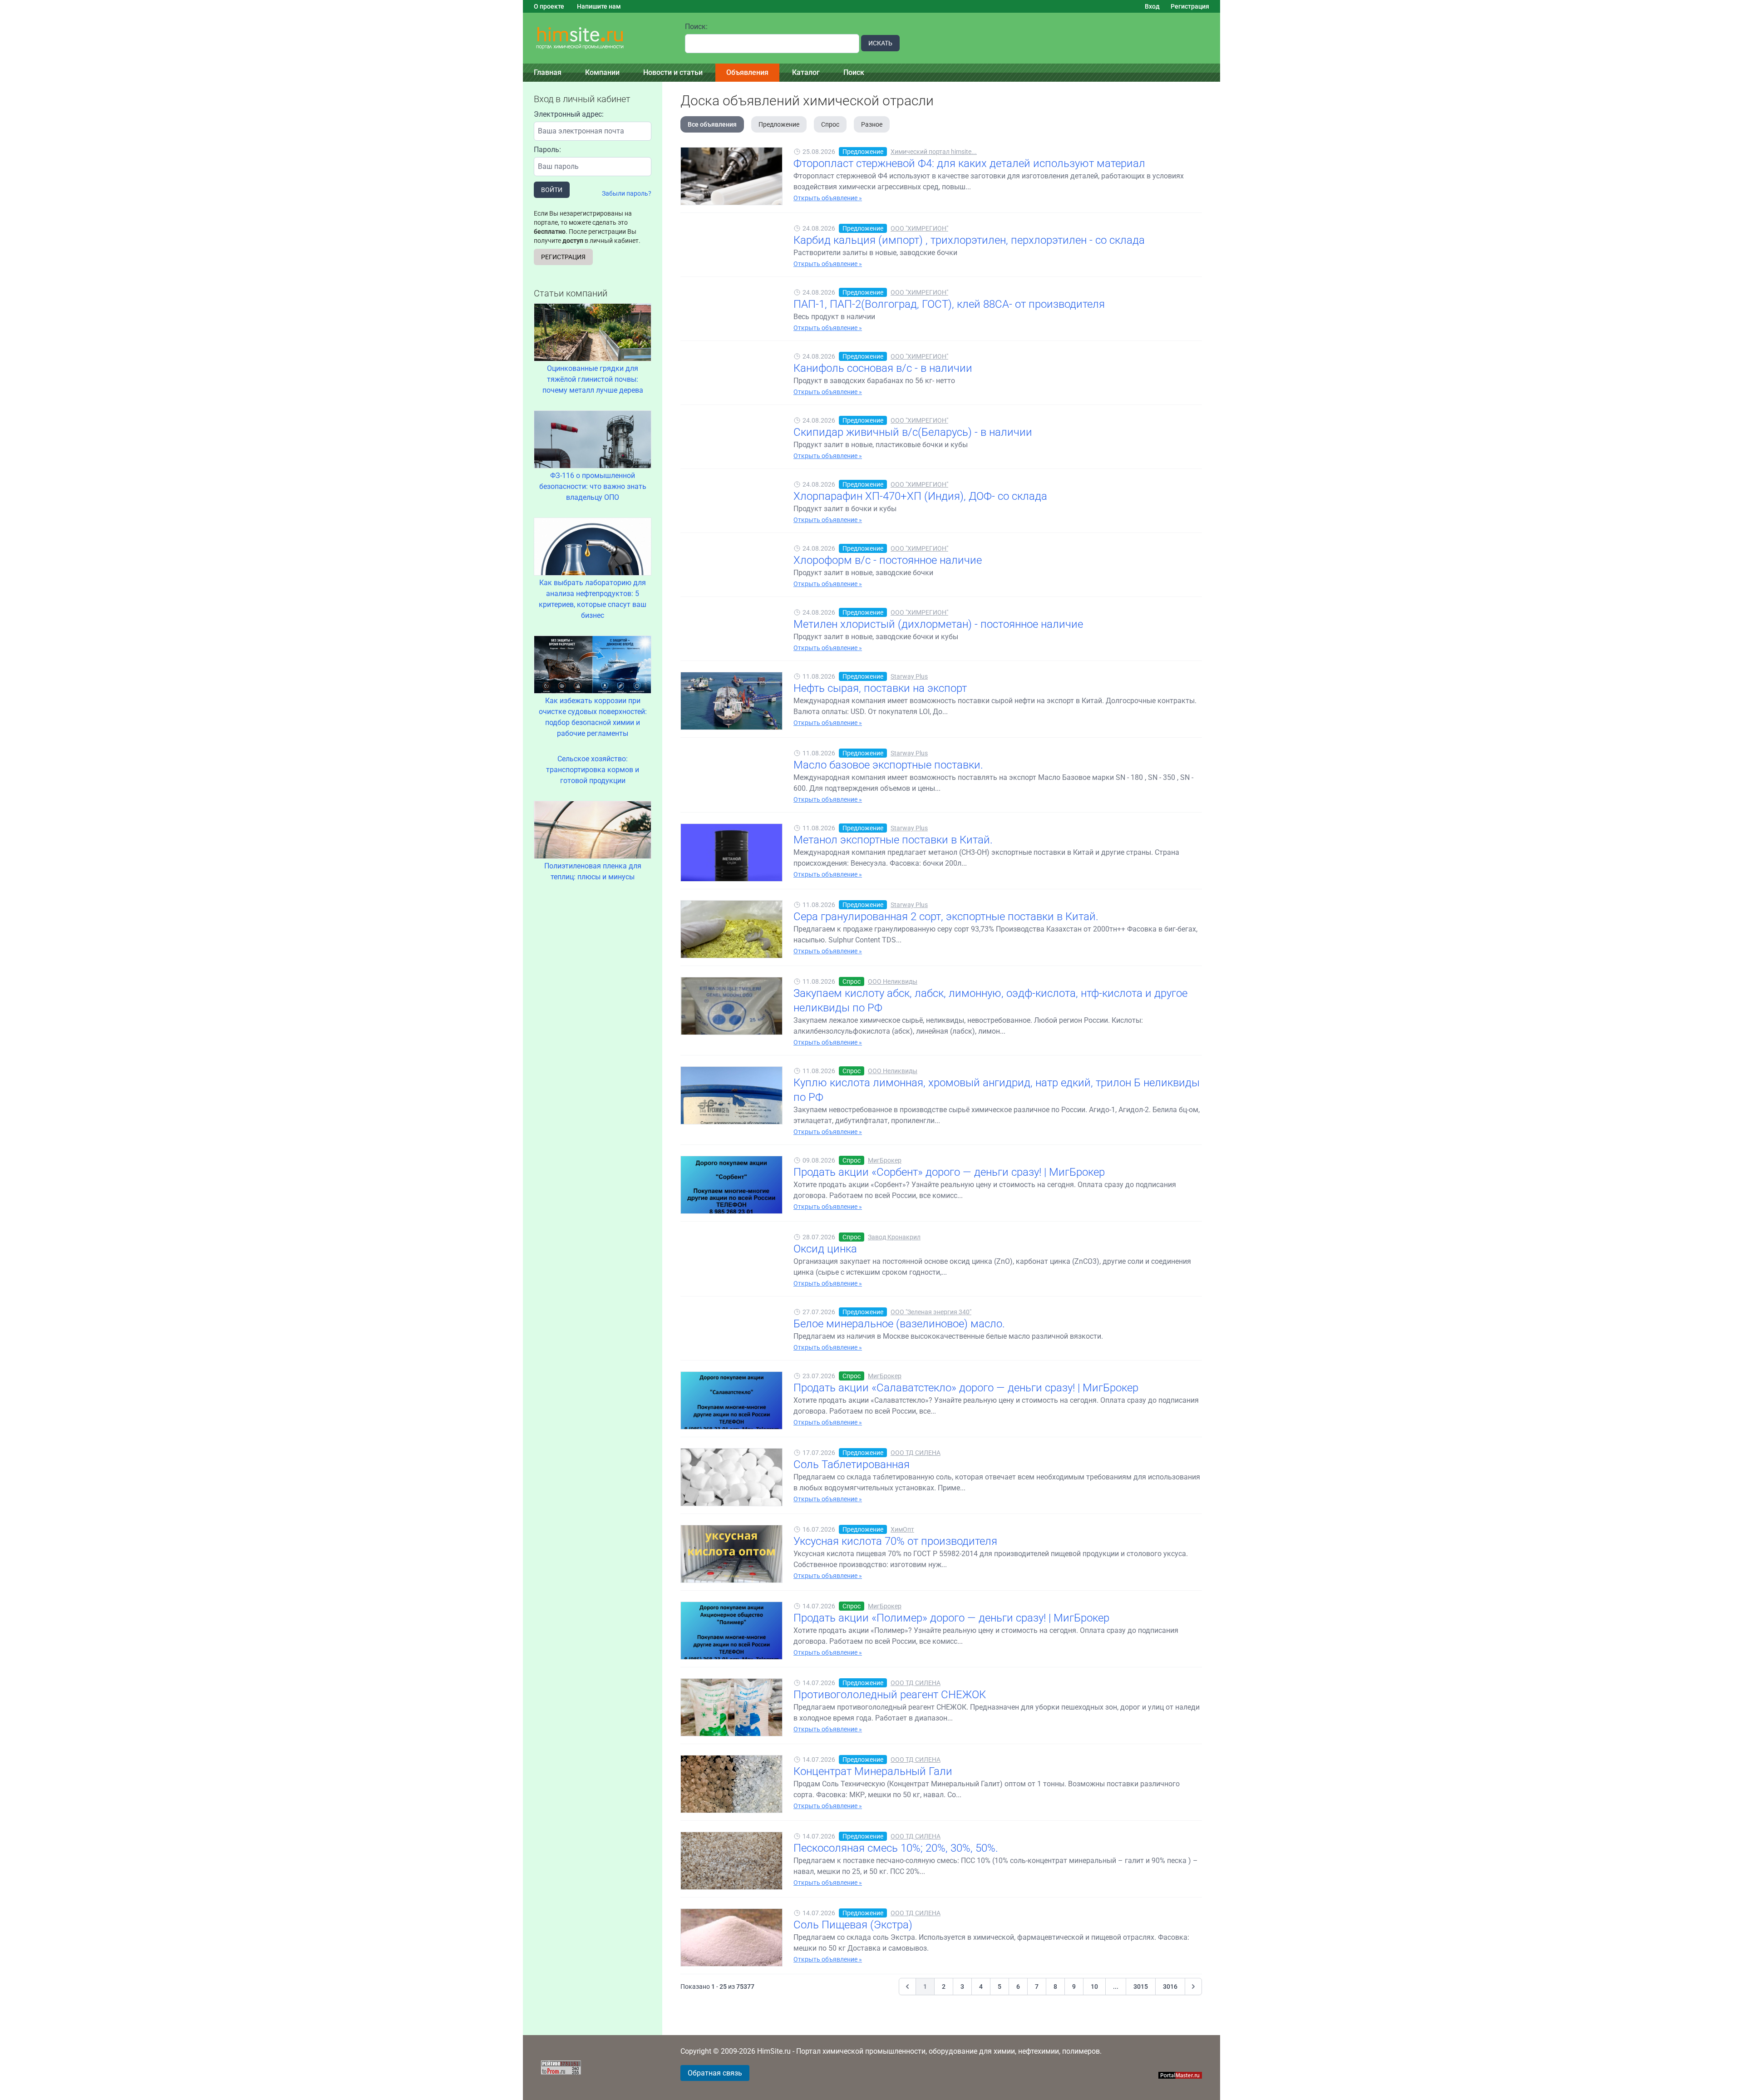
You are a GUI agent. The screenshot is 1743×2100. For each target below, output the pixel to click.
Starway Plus (909, 676)
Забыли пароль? (627, 193)
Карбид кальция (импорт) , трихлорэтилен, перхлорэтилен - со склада (969, 240)
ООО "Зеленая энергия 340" (931, 1312)
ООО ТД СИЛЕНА (916, 1453)
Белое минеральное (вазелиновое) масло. (899, 1324)
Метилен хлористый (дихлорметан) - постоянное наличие (938, 624)
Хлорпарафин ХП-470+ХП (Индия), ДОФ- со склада (920, 496)
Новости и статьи (673, 72)
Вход (1152, 6)
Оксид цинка (825, 1249)
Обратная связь (715, 2073)
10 (1094, 1987)
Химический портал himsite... (934, 152)
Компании (602, 72)
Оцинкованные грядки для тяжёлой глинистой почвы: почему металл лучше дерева (593, 379)
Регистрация (1190, 6)
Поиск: (696, 27)
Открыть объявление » (828, 198)
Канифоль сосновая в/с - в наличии (883, 368)
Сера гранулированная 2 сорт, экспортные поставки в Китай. (946, 917)
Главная (548, 72)
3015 (1141, 1987)
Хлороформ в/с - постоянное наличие (888, 560)
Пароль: (547, 150)
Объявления (747, 72)
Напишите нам (599, 6)
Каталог (806, 72)
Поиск (854, 72)
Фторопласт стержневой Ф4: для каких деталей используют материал (969, 163)
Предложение (779, 124)
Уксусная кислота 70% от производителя (895, 1541)
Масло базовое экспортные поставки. (888, 765)
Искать (880, 43)
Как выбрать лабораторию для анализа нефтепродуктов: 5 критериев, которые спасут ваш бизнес (593, 599)
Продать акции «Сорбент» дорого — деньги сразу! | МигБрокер (949, 1172)
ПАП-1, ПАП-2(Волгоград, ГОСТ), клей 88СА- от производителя (949, 304)
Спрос (830, 124)
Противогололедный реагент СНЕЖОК (890, 1695)
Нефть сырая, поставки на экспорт (880, 688)
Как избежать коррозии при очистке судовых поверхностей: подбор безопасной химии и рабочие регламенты (593, 717)
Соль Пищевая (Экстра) (853, 1925)
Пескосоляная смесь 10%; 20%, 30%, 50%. (896, 1848)
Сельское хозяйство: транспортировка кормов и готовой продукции (593, 770)
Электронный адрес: (569, 114)
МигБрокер (885, 1160)
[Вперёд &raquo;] (1193, 1987)
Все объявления (712, 124)
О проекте (549, 6)
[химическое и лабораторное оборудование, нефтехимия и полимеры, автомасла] (598, 38)
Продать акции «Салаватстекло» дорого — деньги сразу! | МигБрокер (966, 1388)
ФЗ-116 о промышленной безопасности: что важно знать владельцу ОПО (593, 486)
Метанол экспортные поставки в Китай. (893, 840)
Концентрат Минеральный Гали (873, 1771)
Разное (872, 124)
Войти (552, 190)
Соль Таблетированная (852, 1464)
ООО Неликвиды (893, 981)
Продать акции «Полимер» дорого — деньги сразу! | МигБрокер (951, 1618)
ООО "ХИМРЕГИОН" (919, 228)
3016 (1170, 1987)
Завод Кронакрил (894, 1237)
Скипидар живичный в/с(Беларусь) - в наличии (913, 432)
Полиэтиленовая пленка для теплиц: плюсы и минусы (593, 871)
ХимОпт (902, 1529)
